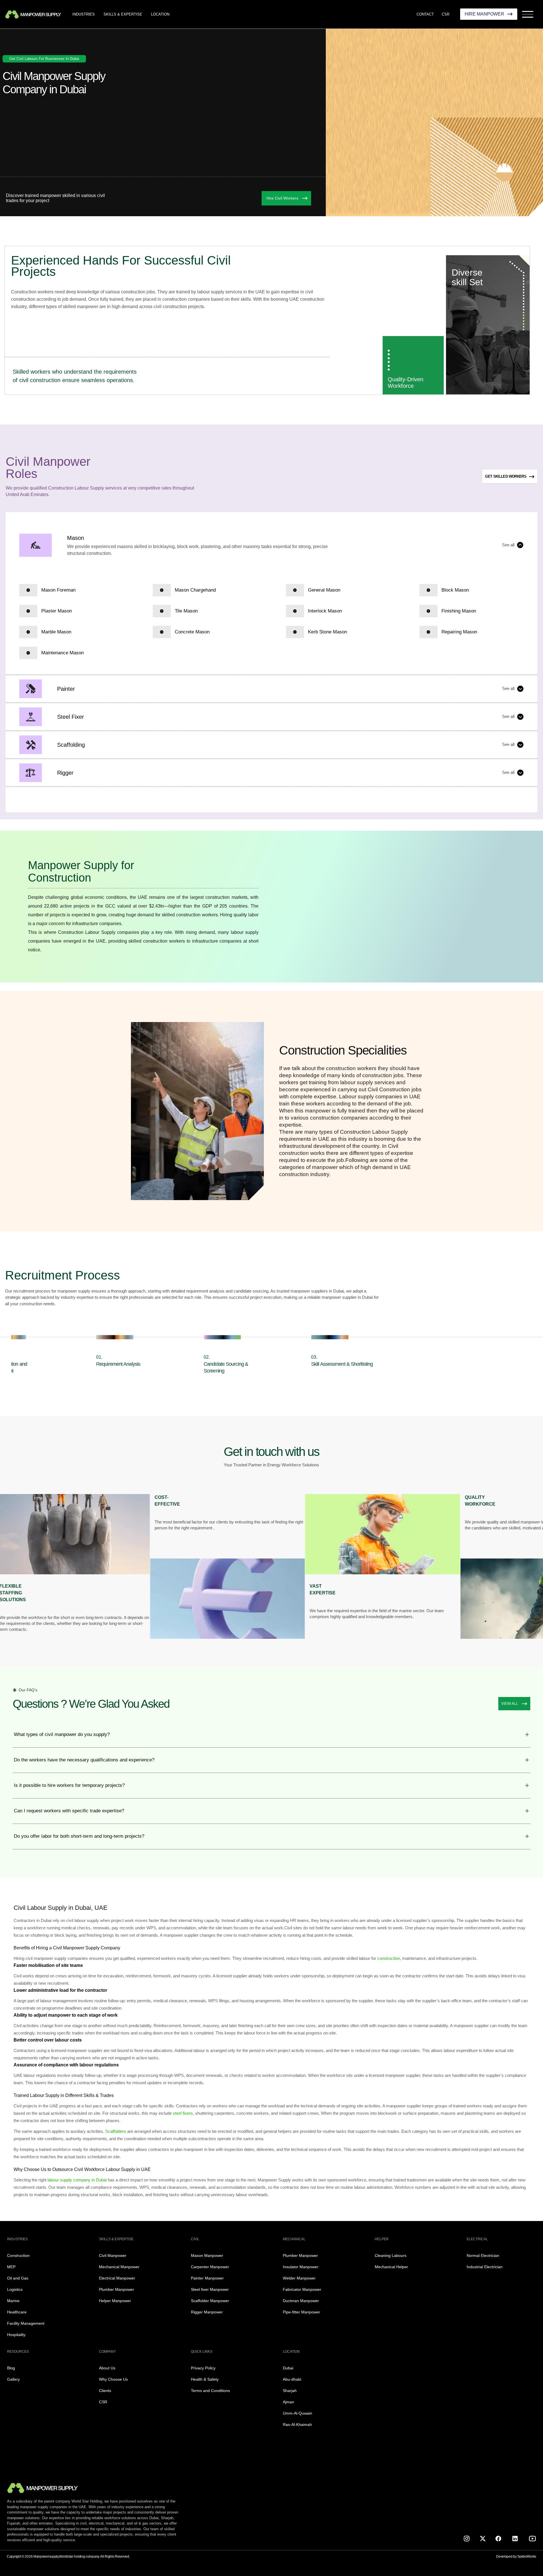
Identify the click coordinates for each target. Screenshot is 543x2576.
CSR (446, 14)
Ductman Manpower (301, 2301)
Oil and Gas (18, 2278)
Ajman (288, 2402)
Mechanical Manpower (119, 2267)
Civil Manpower (113, 2255)
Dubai (288, 2368)
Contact (425, 14)
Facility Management (26, 2323)
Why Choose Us (113, 2379)
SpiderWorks (527, 2556)
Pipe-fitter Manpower (301, 2312)
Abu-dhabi (292, 2379)
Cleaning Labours (391, 2255)
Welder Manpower (299, 2278)
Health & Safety (205, 2379)
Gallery (13, 2379)
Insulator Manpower (301, 2267)
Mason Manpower (207, 2255)
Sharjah (290, 2391)
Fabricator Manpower (302, 2289)
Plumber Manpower (117, 2289)
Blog (11, 2368)
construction (389, 1958)
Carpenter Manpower (210, 2267)
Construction (18, 2255)
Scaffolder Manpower (210, 2301)
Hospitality (16, 2335)
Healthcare (17, 2312)
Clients (105, 2391)
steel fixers (183, 2113)
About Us (107, 2368)
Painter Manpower (207, 2278)
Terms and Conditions (210, 2391)
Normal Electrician (483, 2255)
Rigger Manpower (207, 2312)
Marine (13, 2301)
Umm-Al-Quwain (298, 2413)
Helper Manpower (115, 2301)
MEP (11, 2267)
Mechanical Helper (391, 2267)
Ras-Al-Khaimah (297, 2425)
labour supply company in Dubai (77, 2180)
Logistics (15, 2289)
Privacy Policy (203, 2368)
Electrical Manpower (117, 2278)
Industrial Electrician (485, 2267)
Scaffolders (116, 2131)
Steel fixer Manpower (210, 2289)
